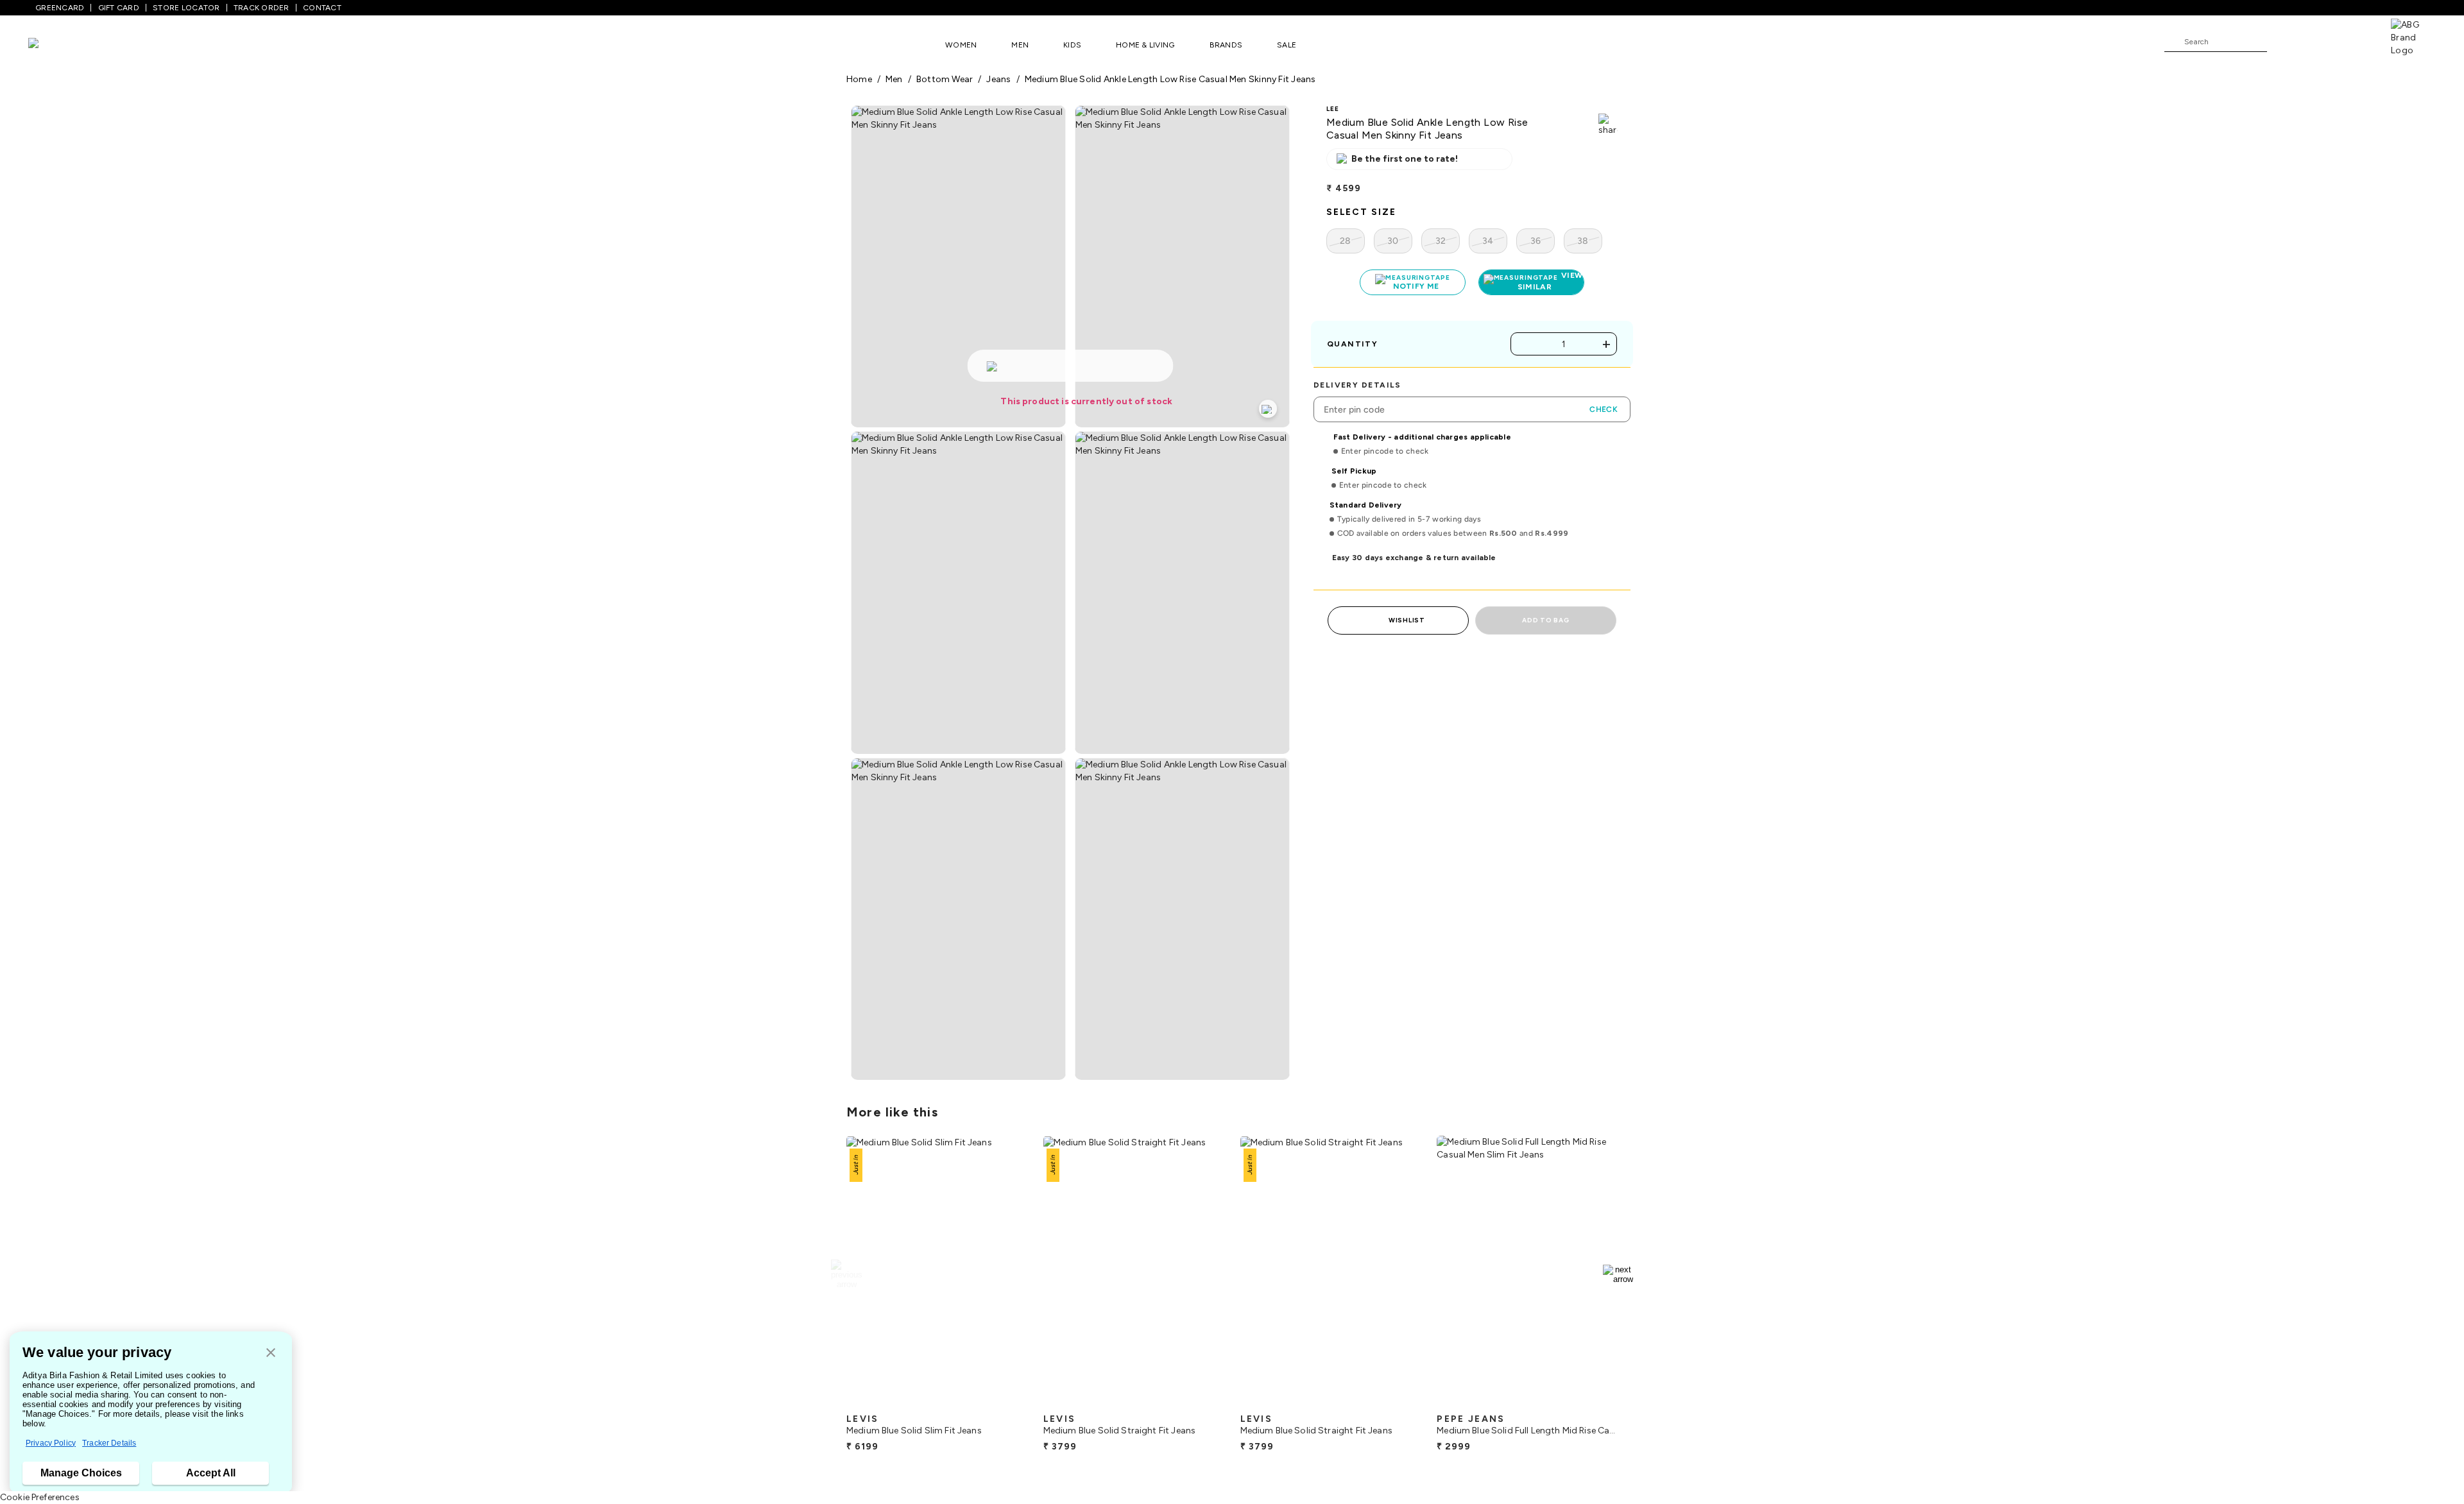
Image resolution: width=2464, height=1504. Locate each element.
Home (859, 79)
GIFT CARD (119, 8)
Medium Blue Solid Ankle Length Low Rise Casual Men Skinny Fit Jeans (1170, 79)
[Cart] (2354, 41)
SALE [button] (1287, 45)
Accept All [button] (211, 1473)
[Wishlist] (2283, 42)
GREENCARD (60, 8)
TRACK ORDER (261, 8)
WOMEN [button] (961, 45)
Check (1604, 409)
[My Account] (2319, 41)
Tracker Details (109, 1443)
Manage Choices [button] (81, 1473)
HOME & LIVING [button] (1145, 45)
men (894, 79)
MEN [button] (1020, 45)
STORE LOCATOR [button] (186, 8)
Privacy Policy (51, 1443)
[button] (271, 1354)
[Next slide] (1618, 1274)
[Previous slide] (846, 1274)
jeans (998, 79)
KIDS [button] (1072, 45)
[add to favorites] (1007, 1402)
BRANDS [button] (1226, 45)
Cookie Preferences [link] (40, 1497)
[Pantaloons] (53, 45)
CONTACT (322, 8)
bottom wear (945, 79)
